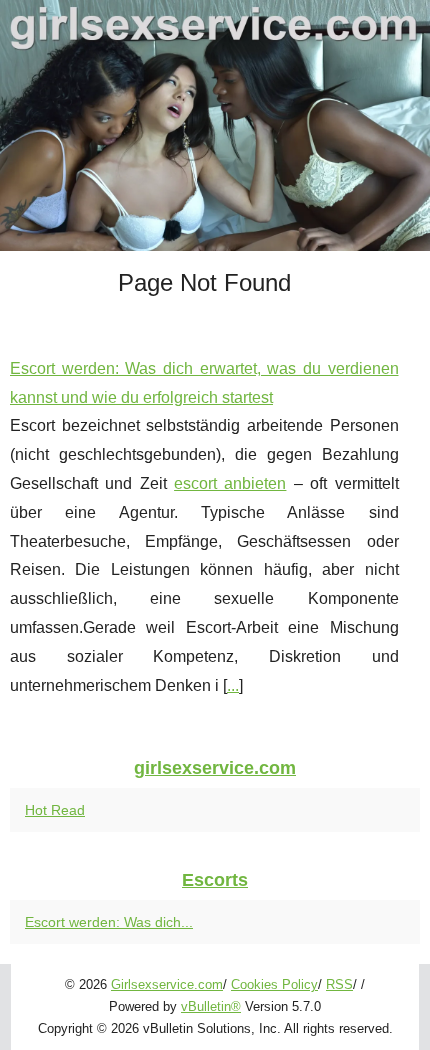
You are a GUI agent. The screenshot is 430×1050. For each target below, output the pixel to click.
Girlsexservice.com (167, 984)
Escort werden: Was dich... (109, 922)
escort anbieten (230, 483)
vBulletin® (211, 1006)
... (233, 685)
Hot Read (55, 810)
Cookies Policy (274, 984)
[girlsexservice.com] (215, 125)
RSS (339, 984)
